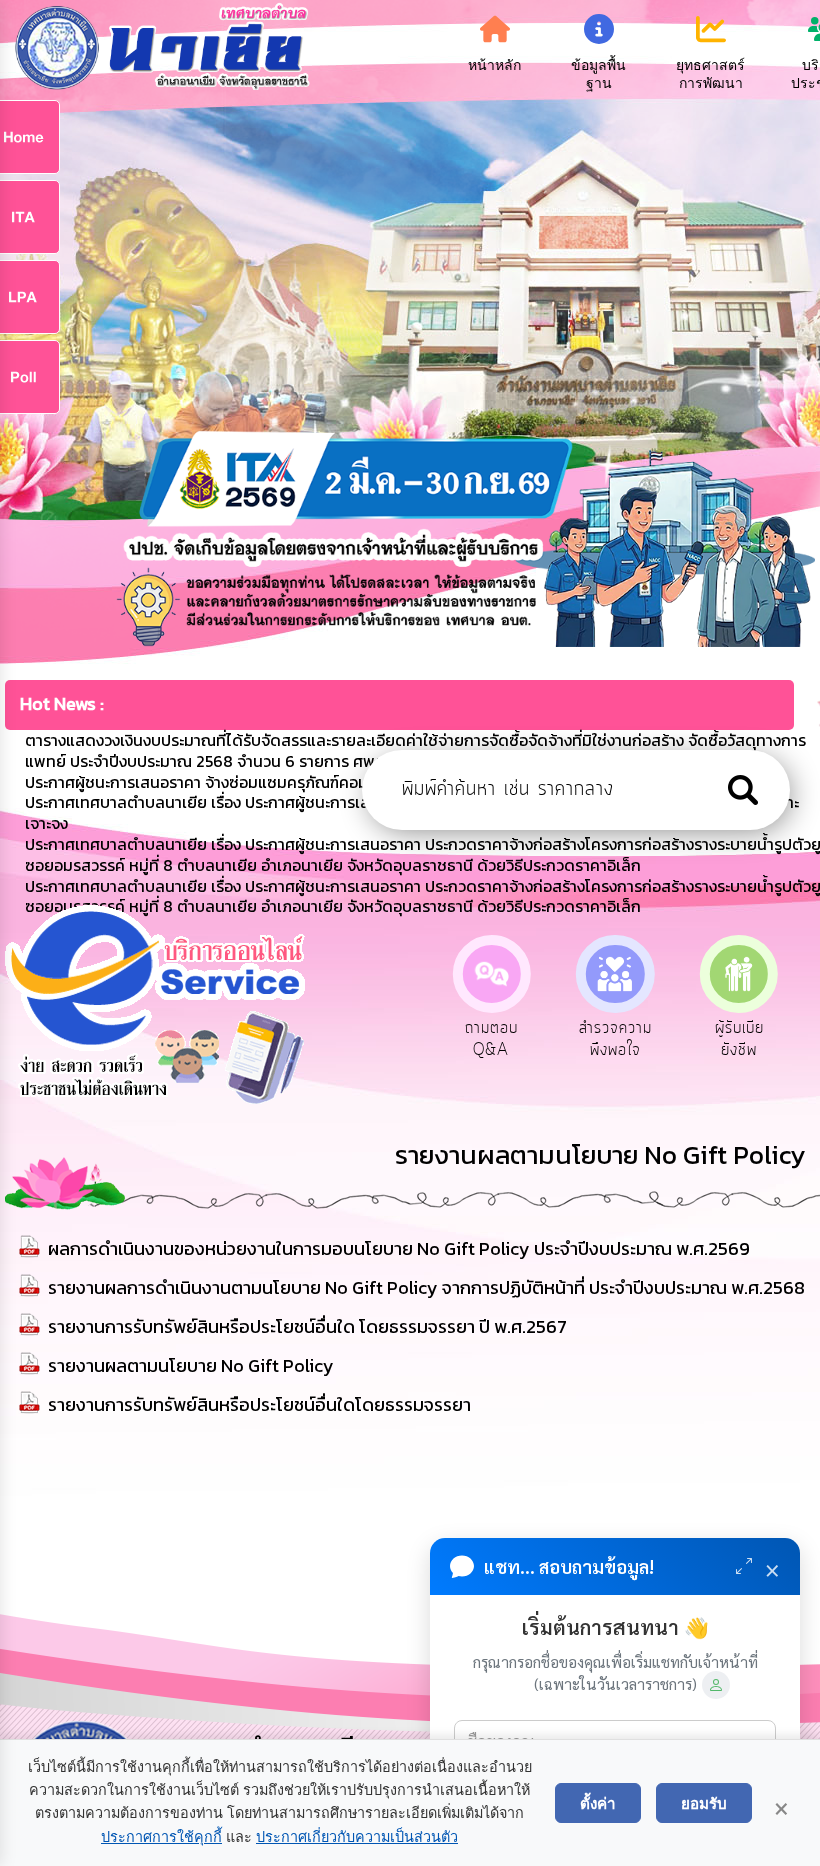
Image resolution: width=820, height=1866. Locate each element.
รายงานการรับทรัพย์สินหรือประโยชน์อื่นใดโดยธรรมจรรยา (259, 1404)
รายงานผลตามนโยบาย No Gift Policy (191, 1365)
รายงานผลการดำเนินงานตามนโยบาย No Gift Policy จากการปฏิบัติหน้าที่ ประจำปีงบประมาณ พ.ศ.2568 (426, 1287)
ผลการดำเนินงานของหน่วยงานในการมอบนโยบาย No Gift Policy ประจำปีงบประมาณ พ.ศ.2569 (399, 1248)
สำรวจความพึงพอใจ (615, 1039)
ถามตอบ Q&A (491, 1039)
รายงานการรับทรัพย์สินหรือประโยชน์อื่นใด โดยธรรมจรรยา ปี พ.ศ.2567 (307, 1326)
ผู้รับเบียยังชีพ (739, 1039)
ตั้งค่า (598, 1803)
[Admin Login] (716, 1685)
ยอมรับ (704, 1803)
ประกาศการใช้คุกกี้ (161, 1837)
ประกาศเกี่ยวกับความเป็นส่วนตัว (357, 1837)
